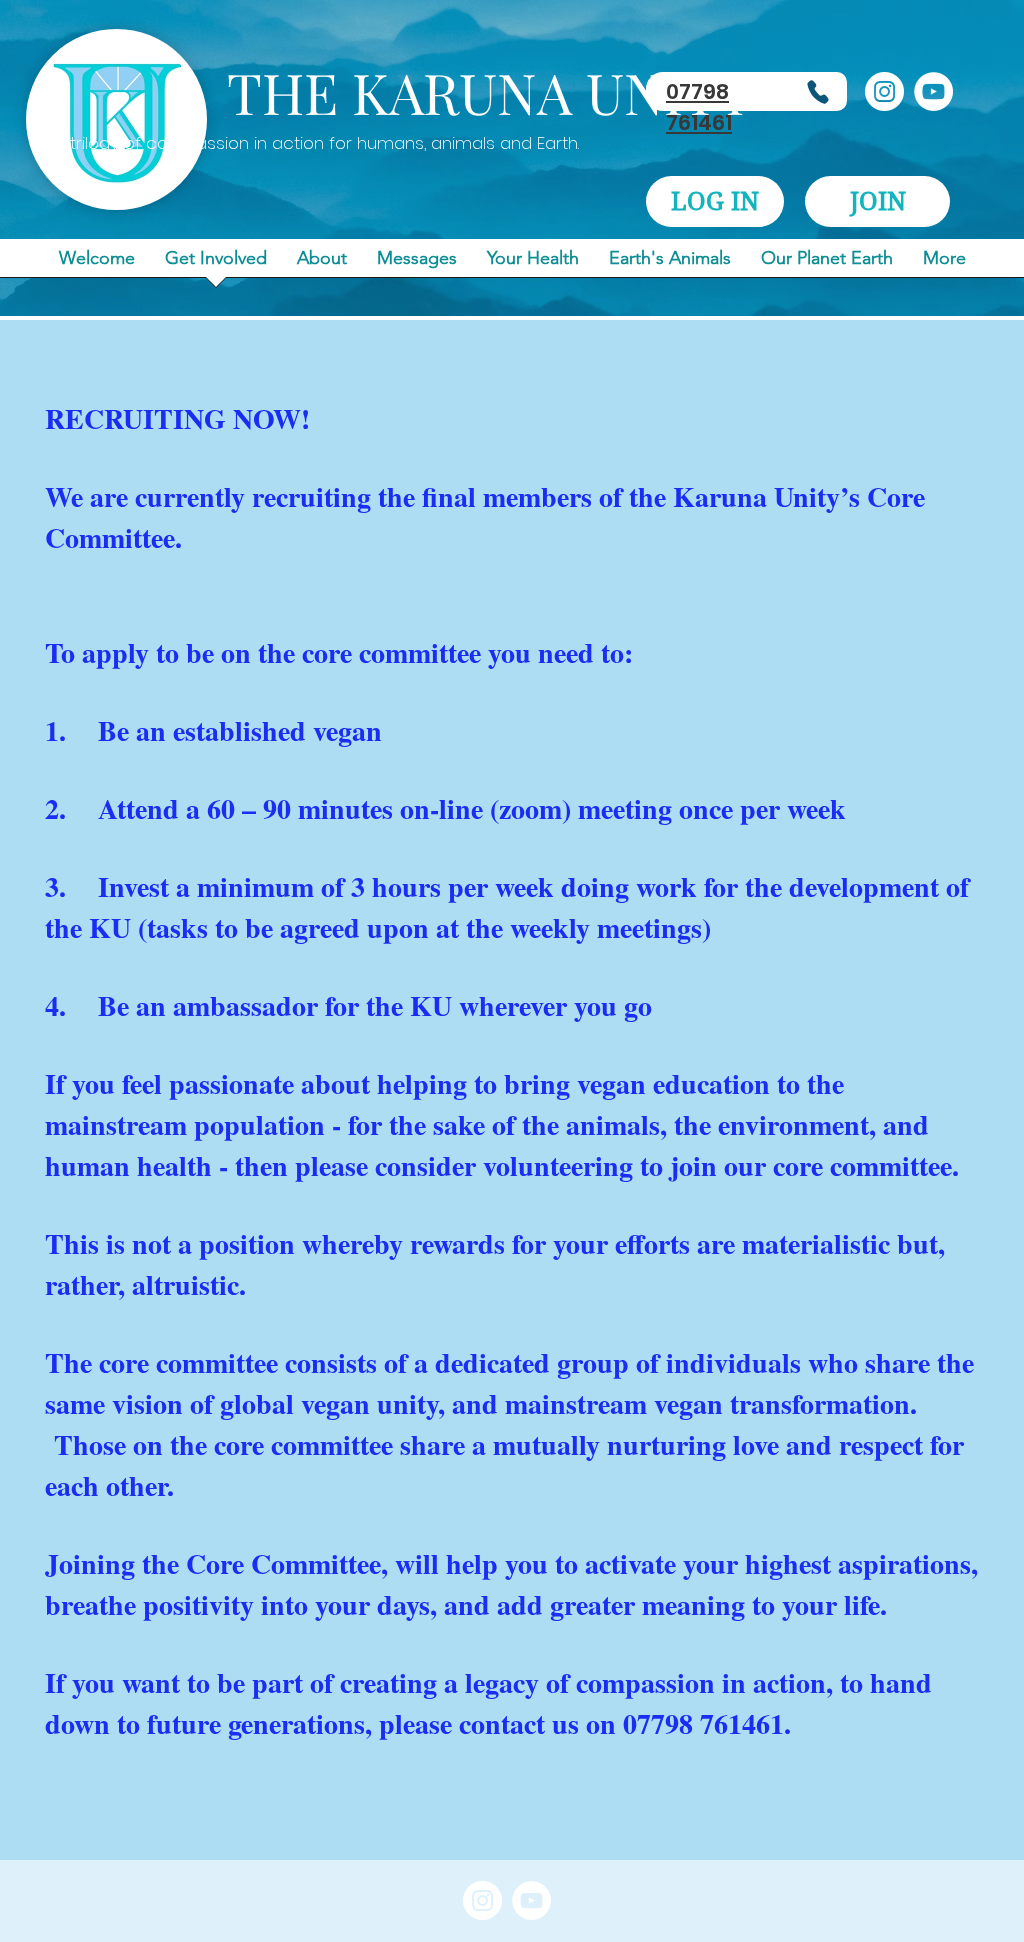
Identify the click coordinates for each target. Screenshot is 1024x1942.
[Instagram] (884, 91)
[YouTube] (933, 91)
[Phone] (818, 92)
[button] (715, 201)
